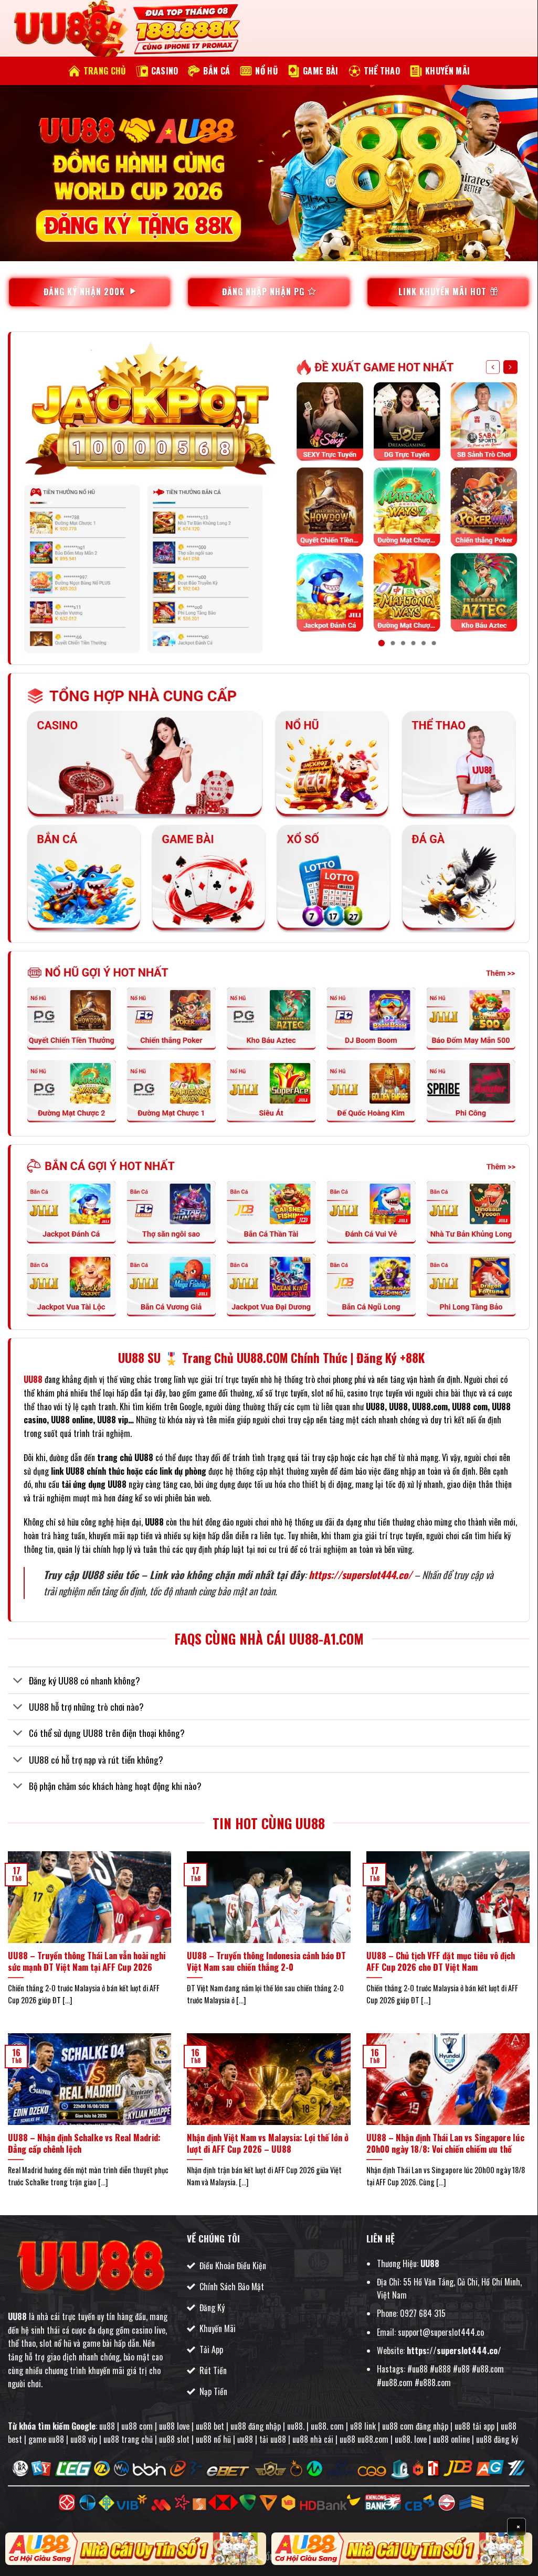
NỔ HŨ (266, 71)
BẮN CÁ (217, 71)
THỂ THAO (382, 71)
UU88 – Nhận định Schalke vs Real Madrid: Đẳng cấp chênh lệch (84, 2143)
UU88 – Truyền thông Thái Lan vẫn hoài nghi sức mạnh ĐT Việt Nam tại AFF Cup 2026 (87, 1961)
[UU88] (60, 29)
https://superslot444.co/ (360, 1575)
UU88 (17, 2316)
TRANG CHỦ (105, 71)
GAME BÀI (321, 71)
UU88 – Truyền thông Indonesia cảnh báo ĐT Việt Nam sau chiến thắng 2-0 (266, 1961)
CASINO (165, 71)
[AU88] (136, 2549)
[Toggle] (18, 1682)
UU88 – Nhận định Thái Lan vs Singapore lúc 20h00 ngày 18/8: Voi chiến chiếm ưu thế (445, 2143)
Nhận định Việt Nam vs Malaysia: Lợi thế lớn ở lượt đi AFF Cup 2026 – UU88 (268, 2143)
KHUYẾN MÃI (447, 71)
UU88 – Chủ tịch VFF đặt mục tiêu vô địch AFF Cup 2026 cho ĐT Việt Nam (441, 1961)
